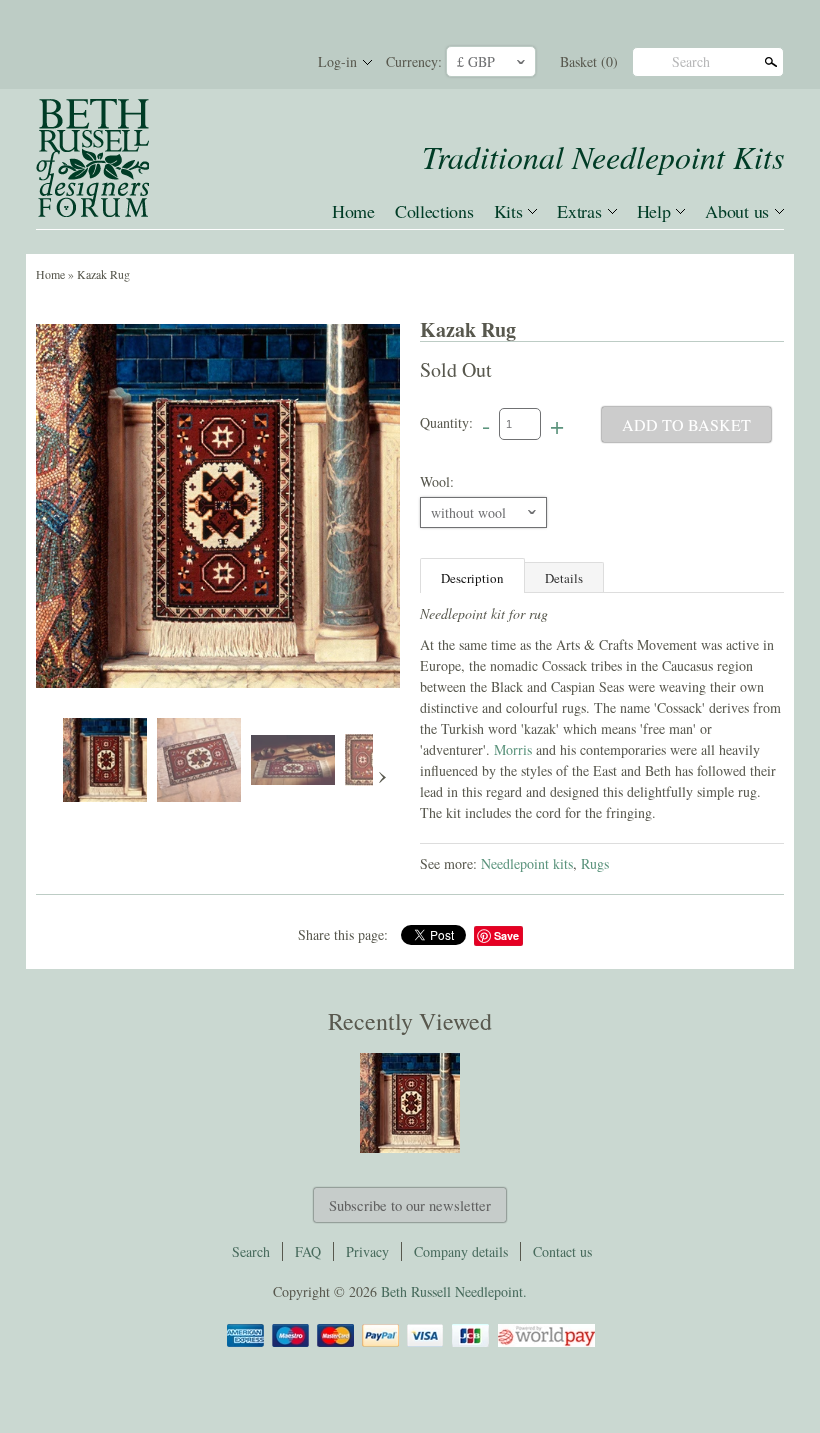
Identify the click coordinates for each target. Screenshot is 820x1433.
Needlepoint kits (527, 863)
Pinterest (244, 62)
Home (353, 211)
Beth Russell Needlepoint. (454, 1291)
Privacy (367, 1251)
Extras (579, 211)
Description (472, 578)
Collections (434, 211)
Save (506, 935)
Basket (589, 61)
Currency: (414, 61)
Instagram (278, 62)
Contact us (562, 1251)
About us (737, 211)
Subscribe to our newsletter (410, 1205)
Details (564, 578)
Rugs (595, 863)
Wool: (437, 481)
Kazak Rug (103, 274)
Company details (461, 1251)
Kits (508, 211)
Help (654, 211)
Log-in (337, 61)
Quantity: (446, 422)
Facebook (210, 62)
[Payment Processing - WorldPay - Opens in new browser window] (545, 1343)
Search (691, 61)
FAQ (308, 1251)
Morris (515, 749)
